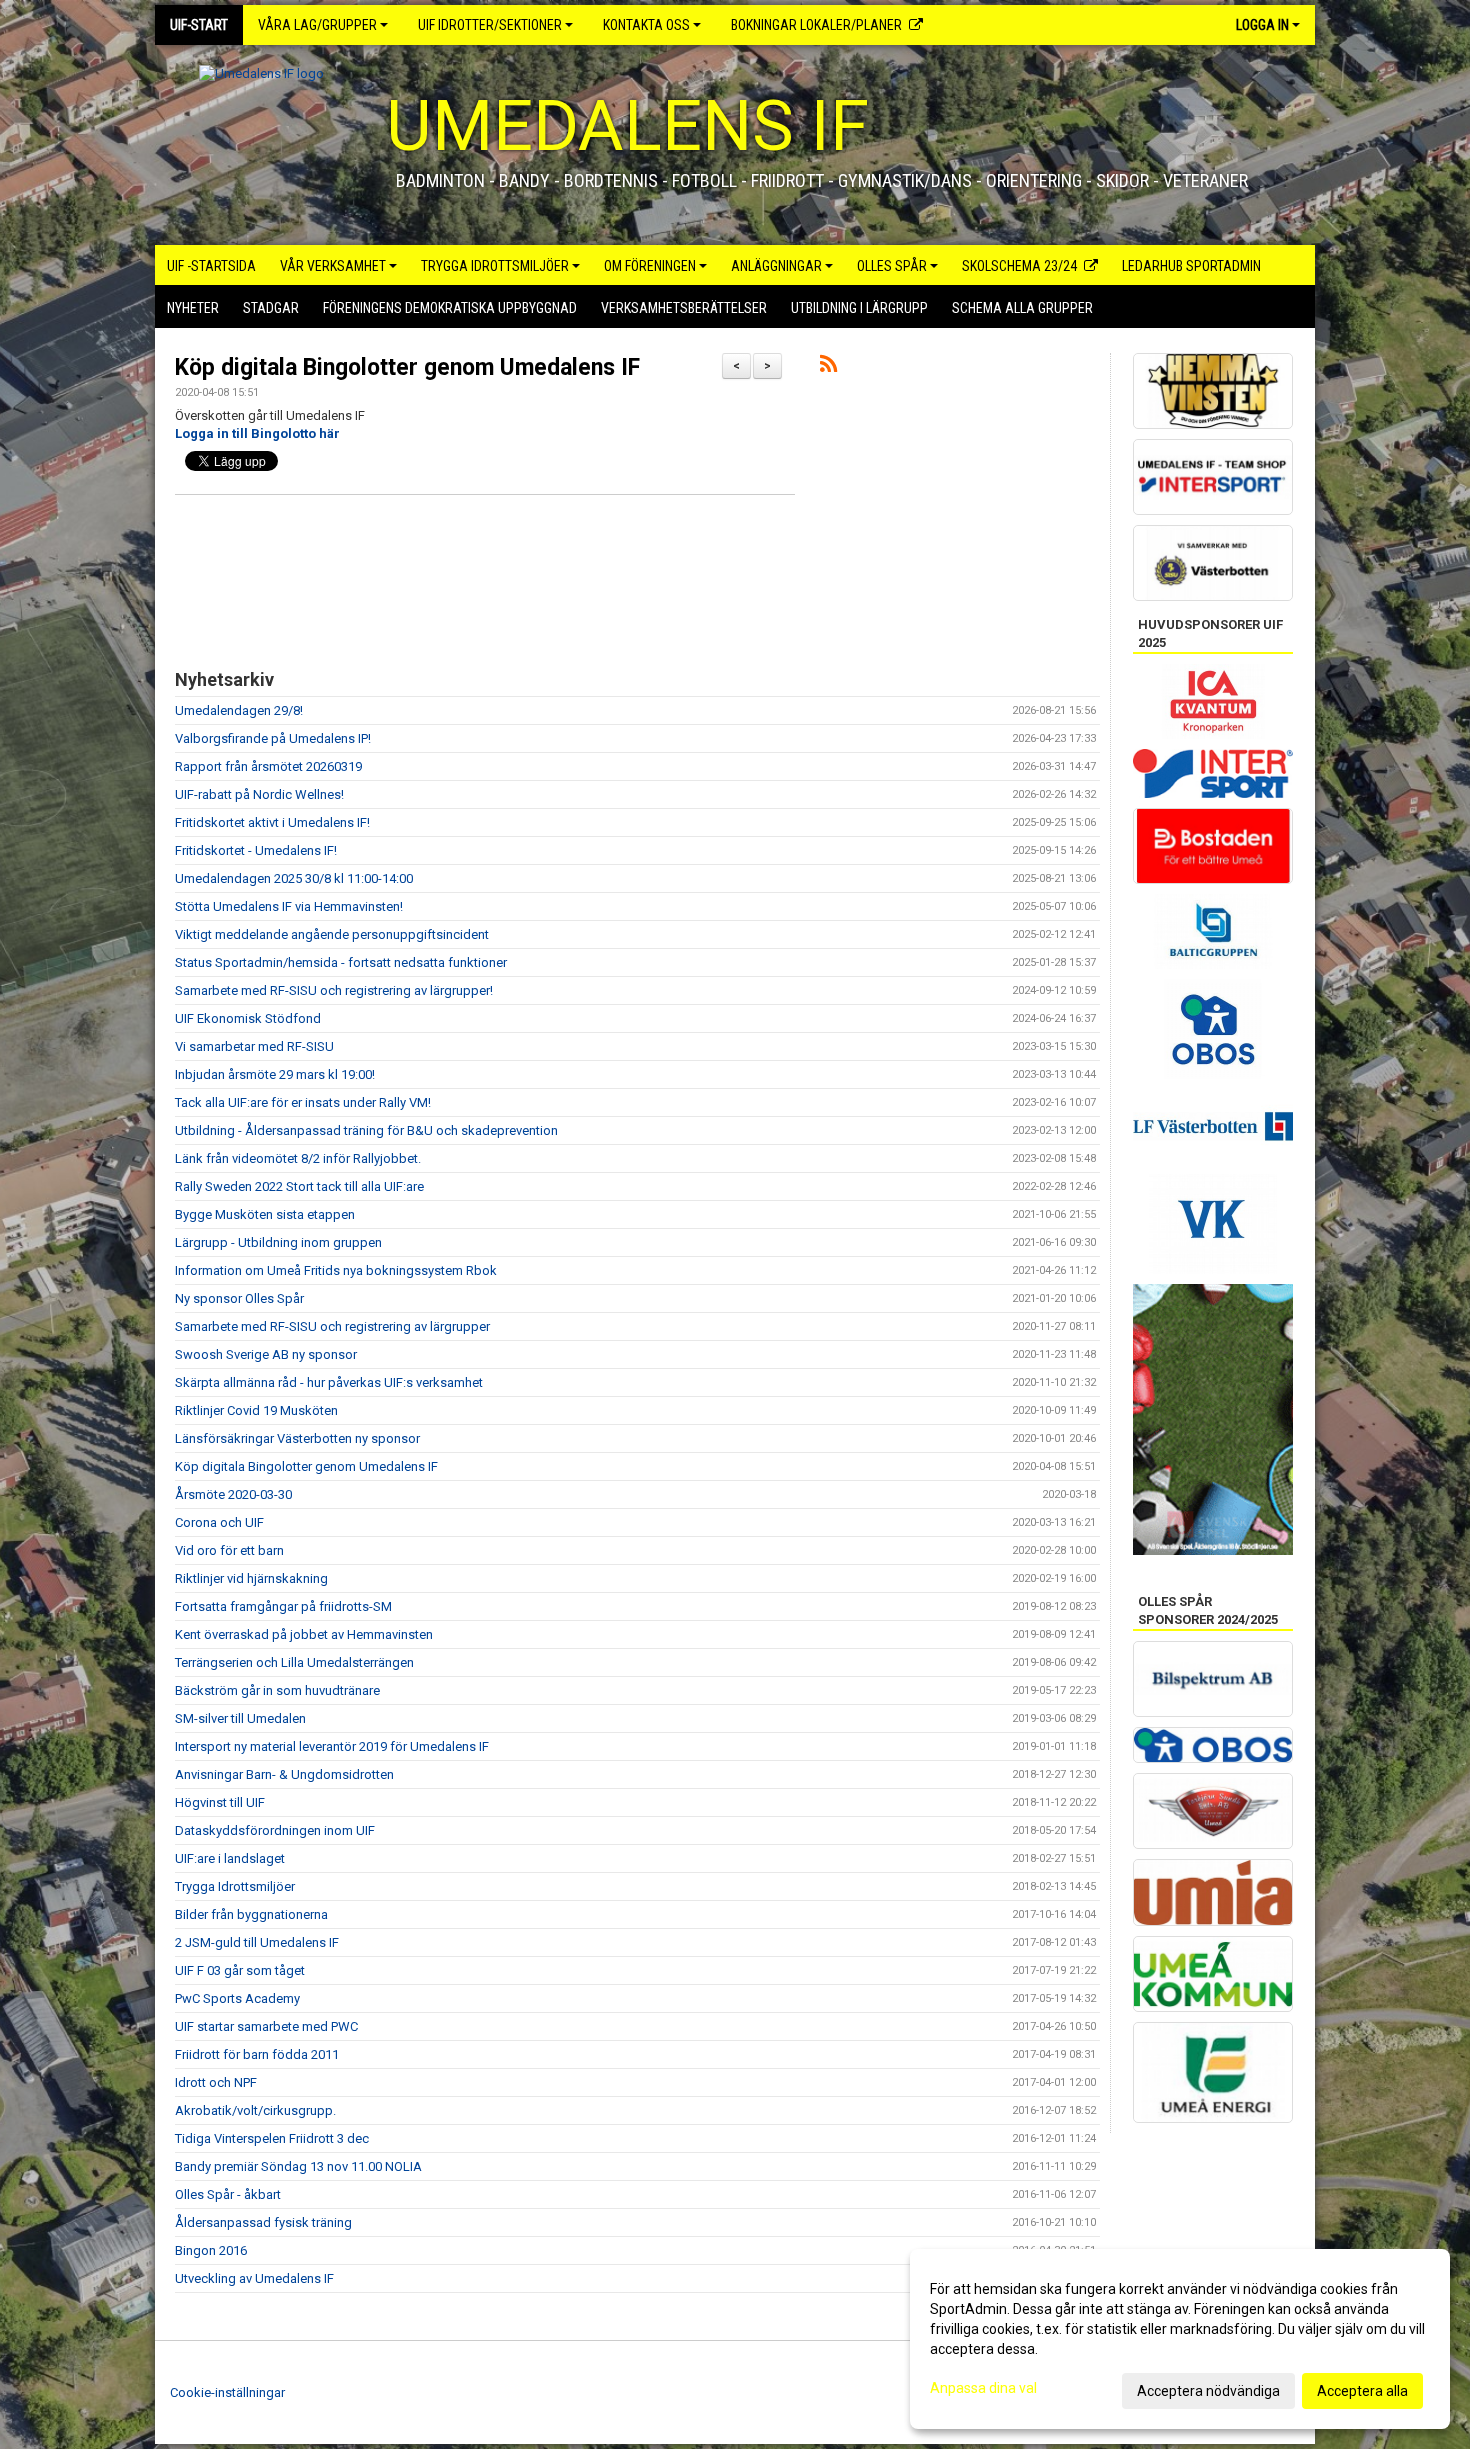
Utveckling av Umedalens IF (254, 2278)
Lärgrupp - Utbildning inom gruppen (278, 1242)
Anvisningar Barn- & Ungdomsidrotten (284, 1774)
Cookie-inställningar (227, 2392)
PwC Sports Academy (237, 1998)
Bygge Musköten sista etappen (265, 1214)
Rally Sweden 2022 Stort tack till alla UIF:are (299, 1186)
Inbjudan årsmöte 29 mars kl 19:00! (275, 1074)
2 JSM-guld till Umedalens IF (257, 1942)
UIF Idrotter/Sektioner (490, 25)
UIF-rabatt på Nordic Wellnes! (259, 794)
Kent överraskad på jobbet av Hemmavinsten (304, 1634)
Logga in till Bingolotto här (257, 433)
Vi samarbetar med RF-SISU (254, 1046)
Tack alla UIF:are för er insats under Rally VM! (303, 1102)
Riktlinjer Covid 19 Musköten (256, 1410)
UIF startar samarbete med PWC (266, 2026)
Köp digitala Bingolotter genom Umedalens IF (407, 367)
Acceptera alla (1362, 2391)
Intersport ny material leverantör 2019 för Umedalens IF (332, 1746)
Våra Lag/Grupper (317, 25)
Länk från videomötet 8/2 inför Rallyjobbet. (298, 1158)
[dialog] (1180, 2339)
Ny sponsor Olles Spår (239, 1298)
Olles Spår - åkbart (228, 2194)
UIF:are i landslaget (230, 1858)
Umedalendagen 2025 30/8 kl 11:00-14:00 (294, 878)
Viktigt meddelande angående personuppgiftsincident (332, 934)
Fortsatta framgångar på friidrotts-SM (283, 1606)
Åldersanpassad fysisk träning (263, 2222)
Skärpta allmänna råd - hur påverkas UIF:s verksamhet (329, 1382)
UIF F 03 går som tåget (240, 1970)
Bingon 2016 (211, 2250)
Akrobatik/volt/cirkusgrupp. (255, 2110)
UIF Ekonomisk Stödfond (248, 1018)
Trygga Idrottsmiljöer (235, 1886)
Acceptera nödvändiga (1208, 2391)
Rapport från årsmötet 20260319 (268, 766)
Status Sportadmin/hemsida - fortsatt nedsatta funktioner (341, 962)
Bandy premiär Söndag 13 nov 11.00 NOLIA (298, 2166)
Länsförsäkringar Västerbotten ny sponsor (297, 1438)
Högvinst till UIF (220, 1802)
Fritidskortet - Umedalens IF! (256, 850)
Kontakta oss (646, 25)
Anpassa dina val (983, 2388)
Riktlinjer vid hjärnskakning (251, 1578)
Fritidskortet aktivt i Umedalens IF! (272, 822)
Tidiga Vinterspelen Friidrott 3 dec (272, 2138)
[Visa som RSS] (828, 367)
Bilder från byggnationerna (251, 1914)
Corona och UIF (219, 1522)
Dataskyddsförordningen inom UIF (275, 1830)
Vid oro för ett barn (229, 1550)
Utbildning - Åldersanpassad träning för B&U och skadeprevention (366, 1130)
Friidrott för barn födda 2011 (257, 2054)
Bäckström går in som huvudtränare (277, 1690)
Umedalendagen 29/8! (239, 710)
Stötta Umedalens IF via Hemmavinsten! (289, 906)
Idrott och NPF (216, 2082)
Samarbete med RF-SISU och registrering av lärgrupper (332, 1326)
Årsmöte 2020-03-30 (233, 1494)
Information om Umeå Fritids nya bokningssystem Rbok (336, 1270)
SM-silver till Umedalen (240, 1718)
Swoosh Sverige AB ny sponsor (266, 1354)
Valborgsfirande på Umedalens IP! (273, 738)
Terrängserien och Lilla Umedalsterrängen (294, 1662)
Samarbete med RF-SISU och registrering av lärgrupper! (334, 990)
